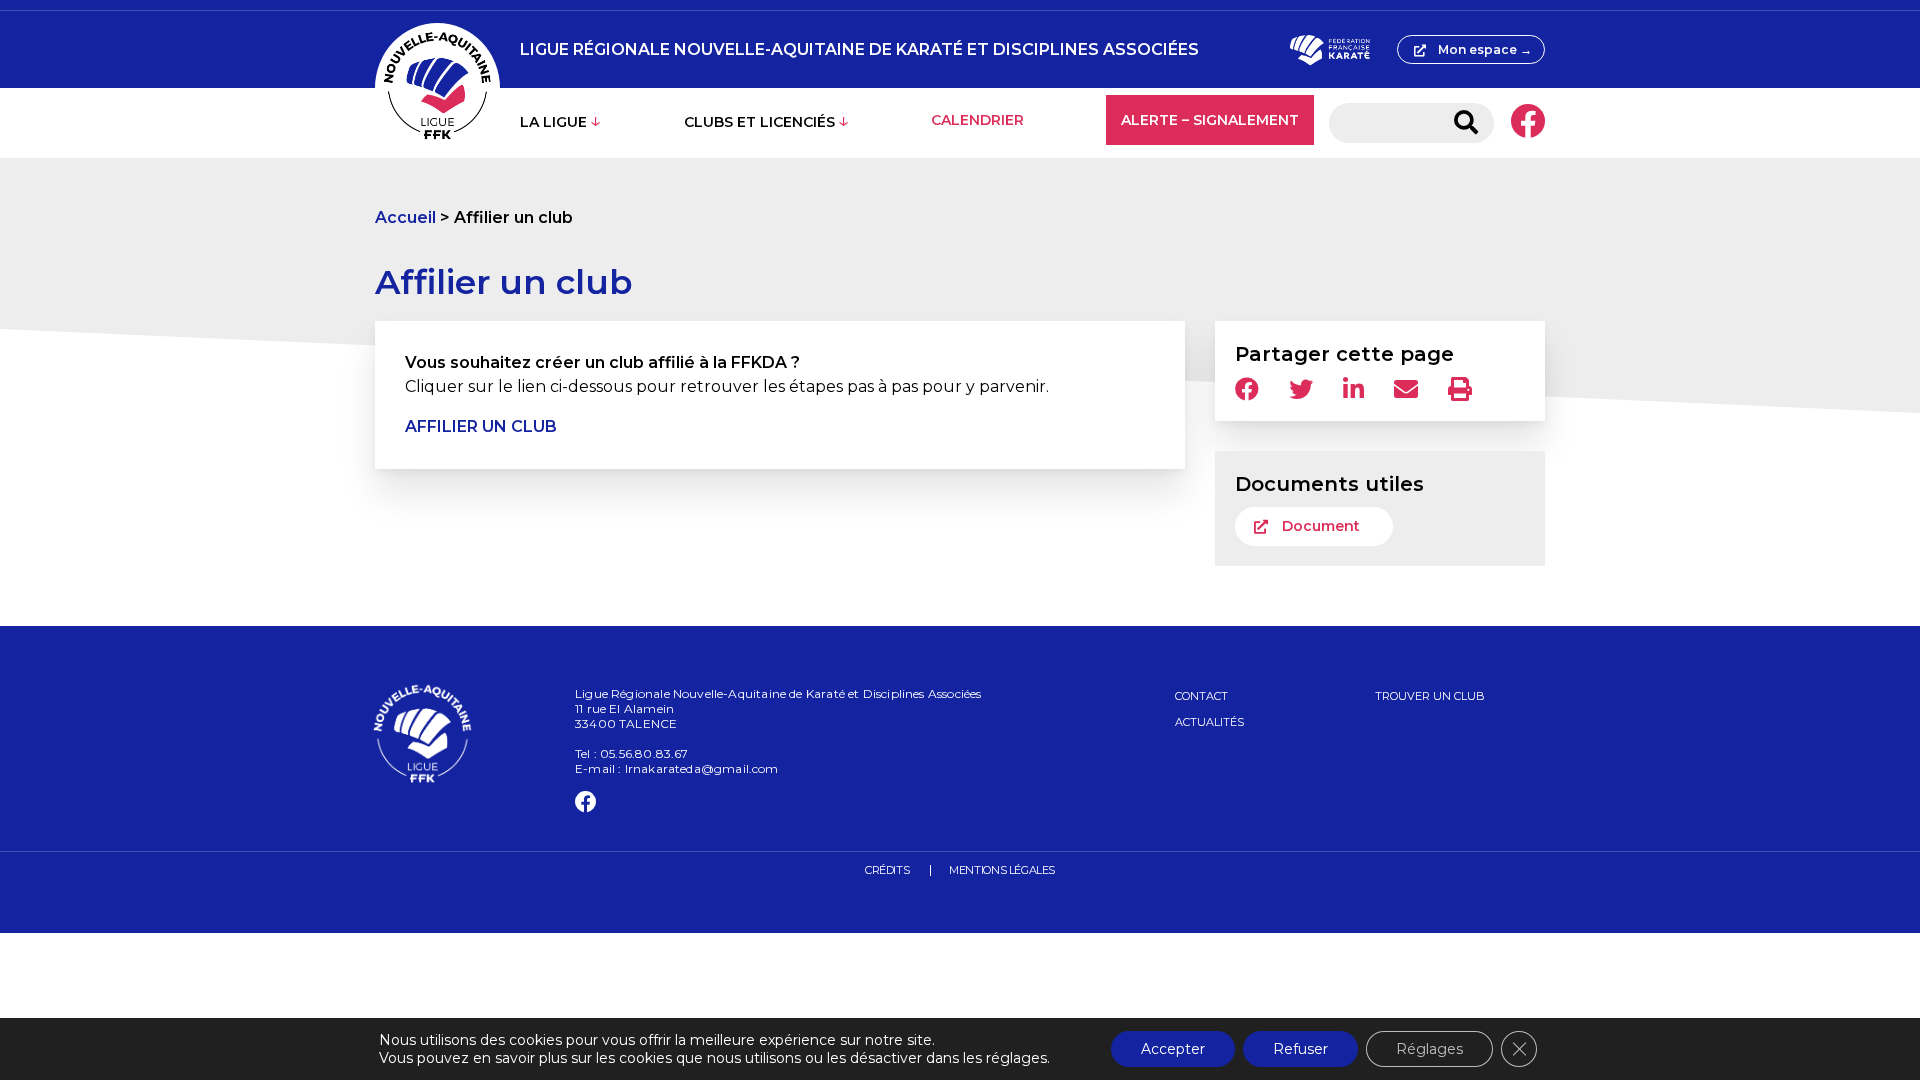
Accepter (1173, 1049)
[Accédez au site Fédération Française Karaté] (1329, 50)
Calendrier (977, 120)
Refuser (1300, 1049)
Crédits (887, 870)
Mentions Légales (1002, 870)
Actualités (1209, 722)
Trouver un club (1430, 696)
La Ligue (553, 122)
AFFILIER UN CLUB (481, 426)
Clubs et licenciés (759, 122)
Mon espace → (1485, 49)
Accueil (405, 217)
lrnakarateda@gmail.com (702, 768)
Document (1321, 526)
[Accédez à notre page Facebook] (1527, 123)
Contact (1201, 696)
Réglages (1429, 1049)
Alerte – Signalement (1210, 120)
